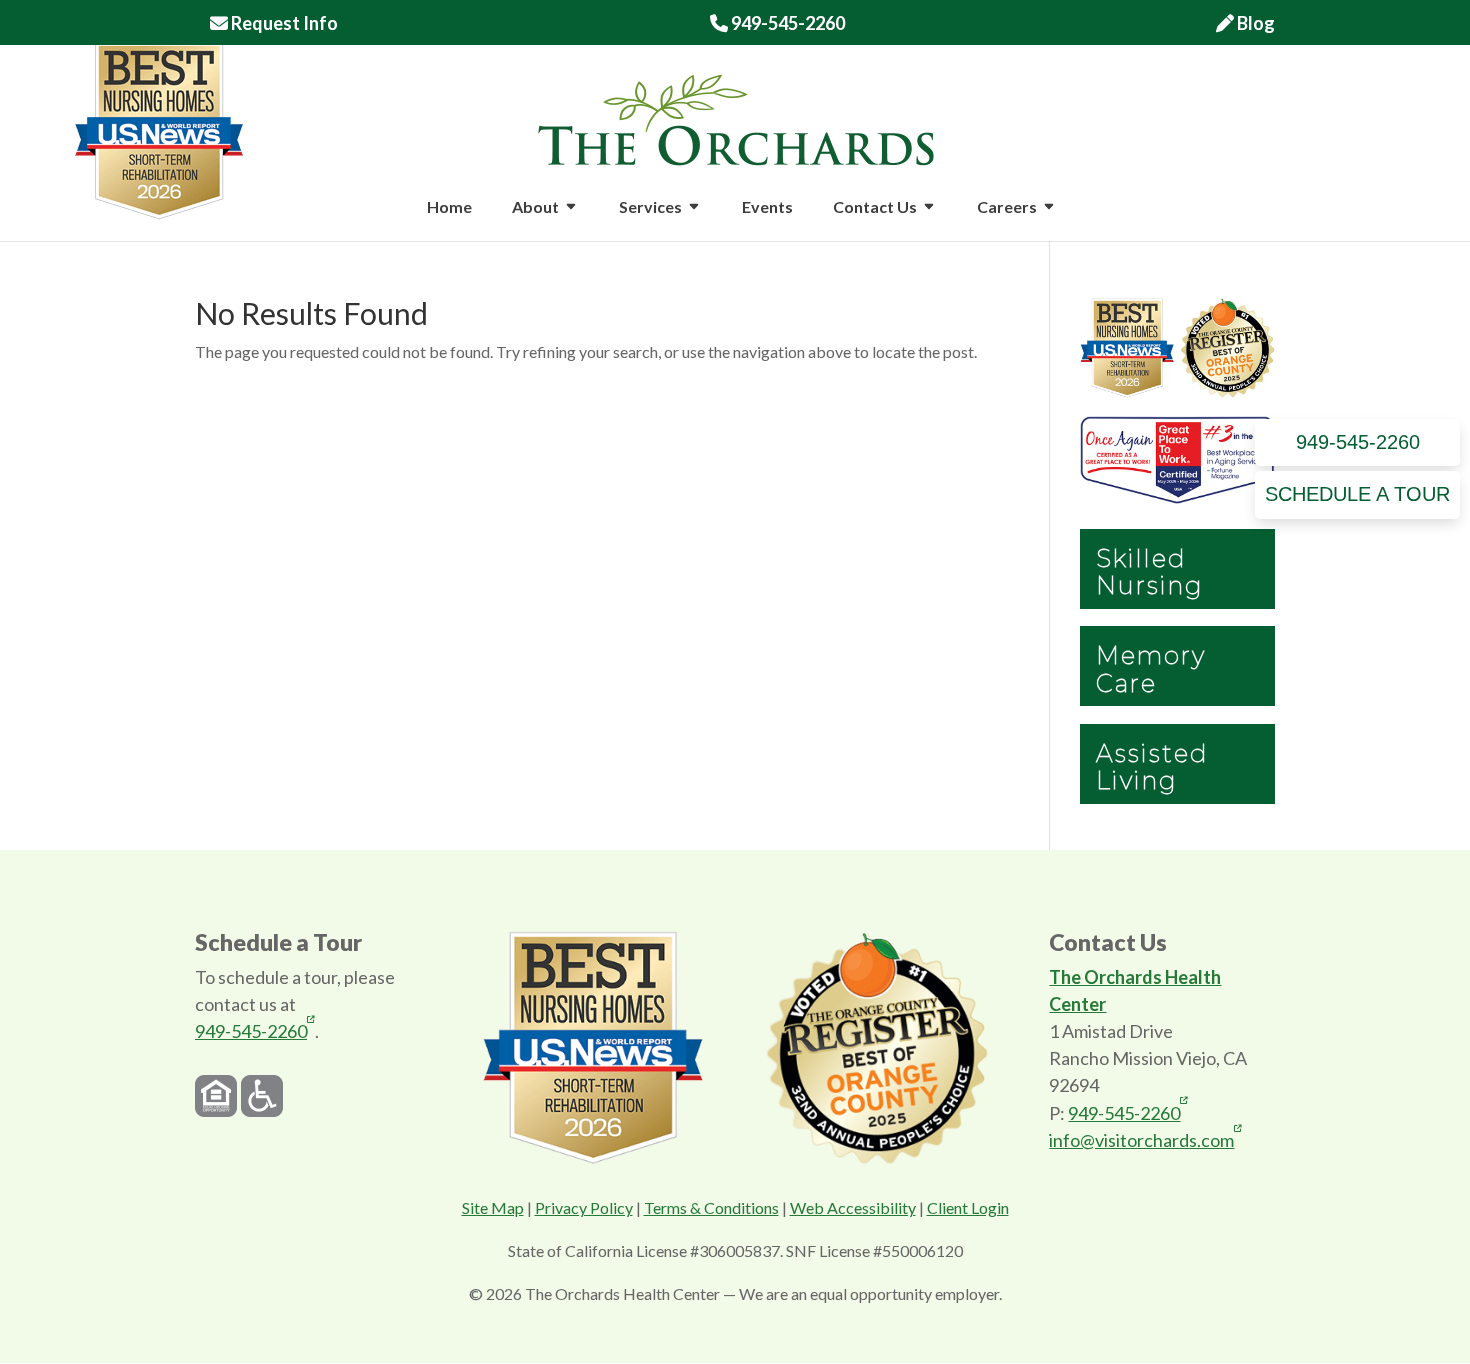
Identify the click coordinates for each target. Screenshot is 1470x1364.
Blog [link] (1254, 24)
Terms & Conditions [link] (711, 1207)
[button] (571, 220)
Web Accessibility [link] (853, 1207)
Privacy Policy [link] (584, 1207)
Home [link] (449, 208)
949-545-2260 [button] (1358, 442)
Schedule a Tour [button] (1357, 494)
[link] (736, 117)
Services (650, 208)
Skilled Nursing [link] (1150, 572)
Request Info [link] (283, 24)
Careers (1007, 208)
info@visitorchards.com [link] (1141, 1139)
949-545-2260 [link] (777, 24)
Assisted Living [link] (1152, 767)
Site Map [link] (493, 1207)
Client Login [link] (968, 1207)
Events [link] (767, 208)
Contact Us (875, 208)
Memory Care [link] (1151, 669)
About (535, 208)
